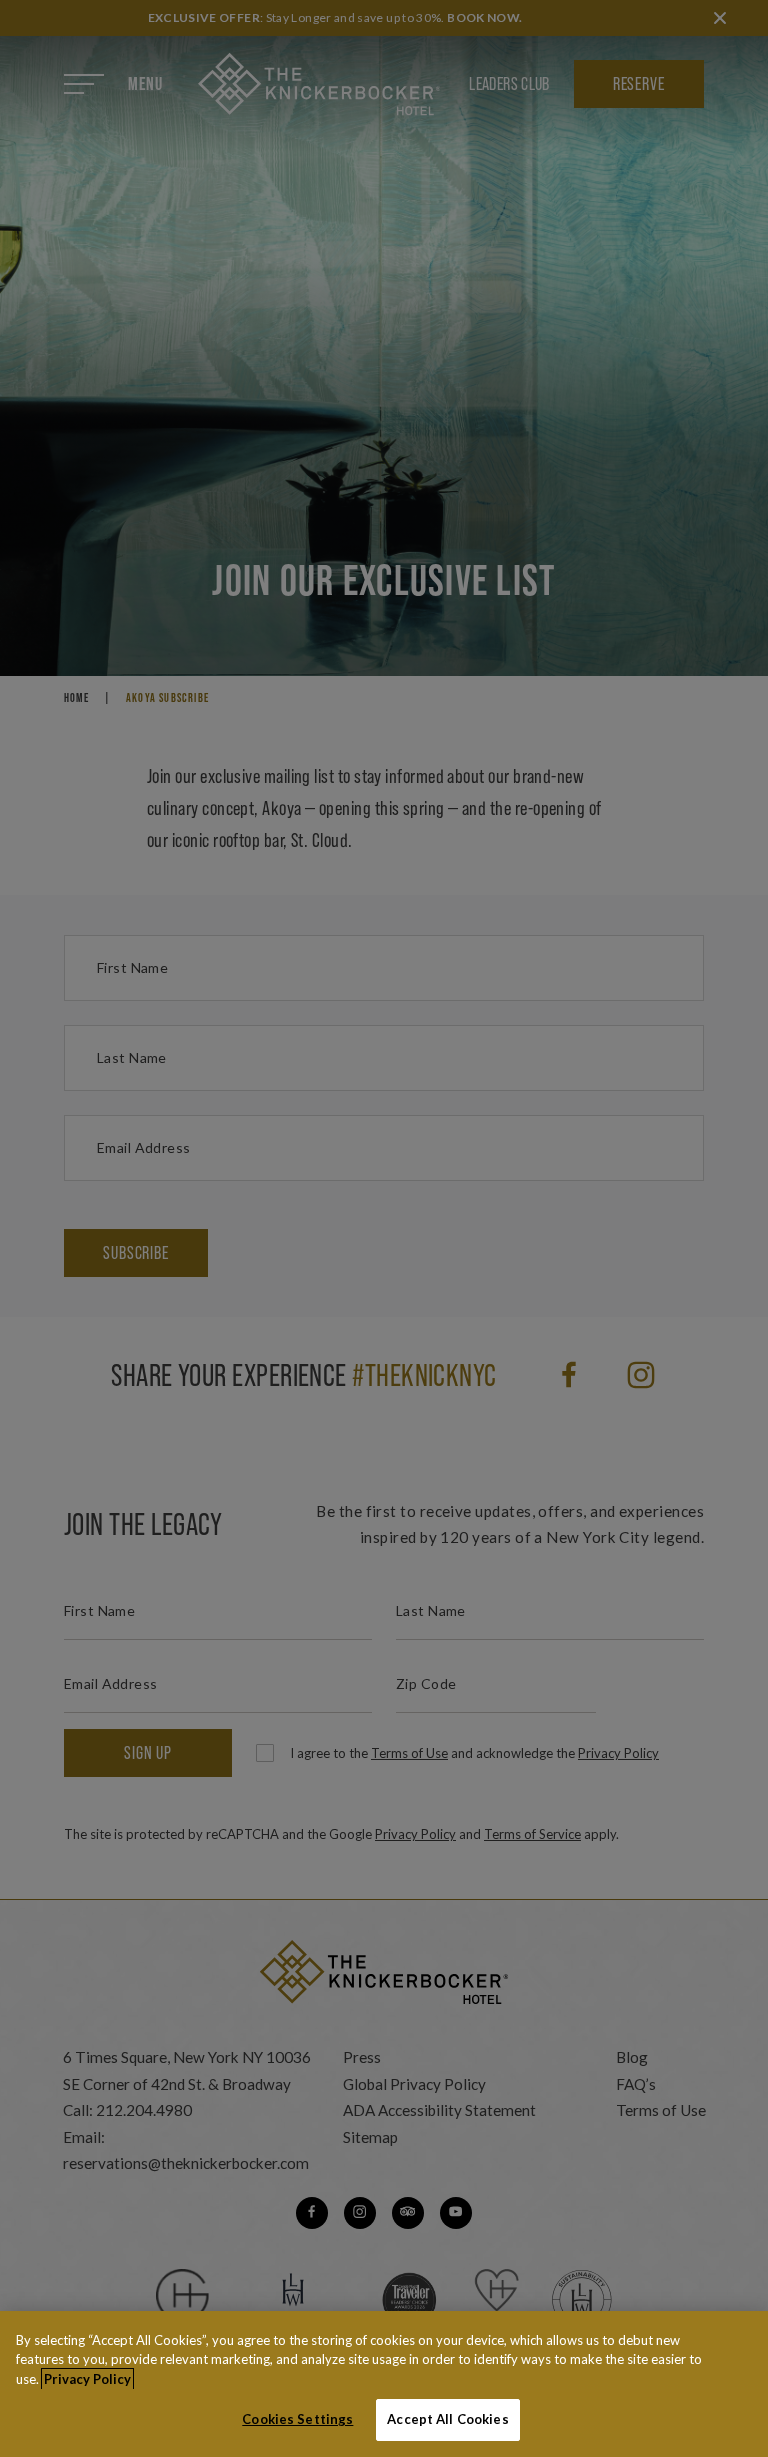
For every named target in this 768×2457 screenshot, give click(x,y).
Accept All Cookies (447, 2419)
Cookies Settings (297, 2419)
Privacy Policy (87, 2379)
